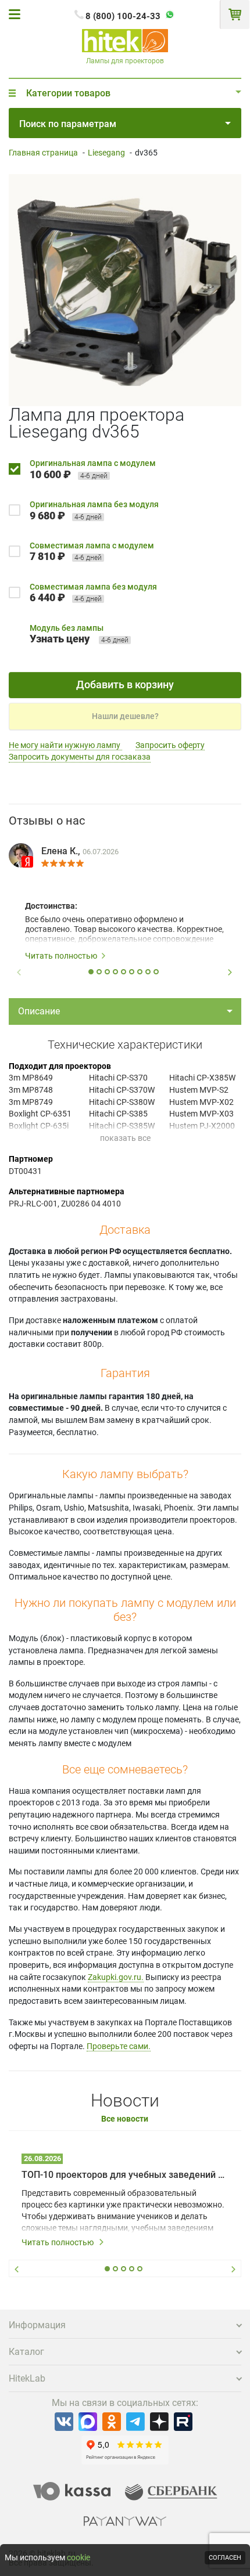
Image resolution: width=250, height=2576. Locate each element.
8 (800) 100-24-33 (123, 16)
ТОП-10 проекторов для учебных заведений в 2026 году (125, 2175)
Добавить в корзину (125, 684)
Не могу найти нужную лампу (65, 745)
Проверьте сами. (119, 2046)
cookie (78, 2557)
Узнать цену (60, 639)
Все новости (125, 2119)
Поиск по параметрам (68, 124)
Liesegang (106, 153)
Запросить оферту (170, 745)
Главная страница (43, 153)
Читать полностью (61, 956)
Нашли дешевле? (125, 716)
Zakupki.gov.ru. (116, 1977)
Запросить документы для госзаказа (80, 757)
